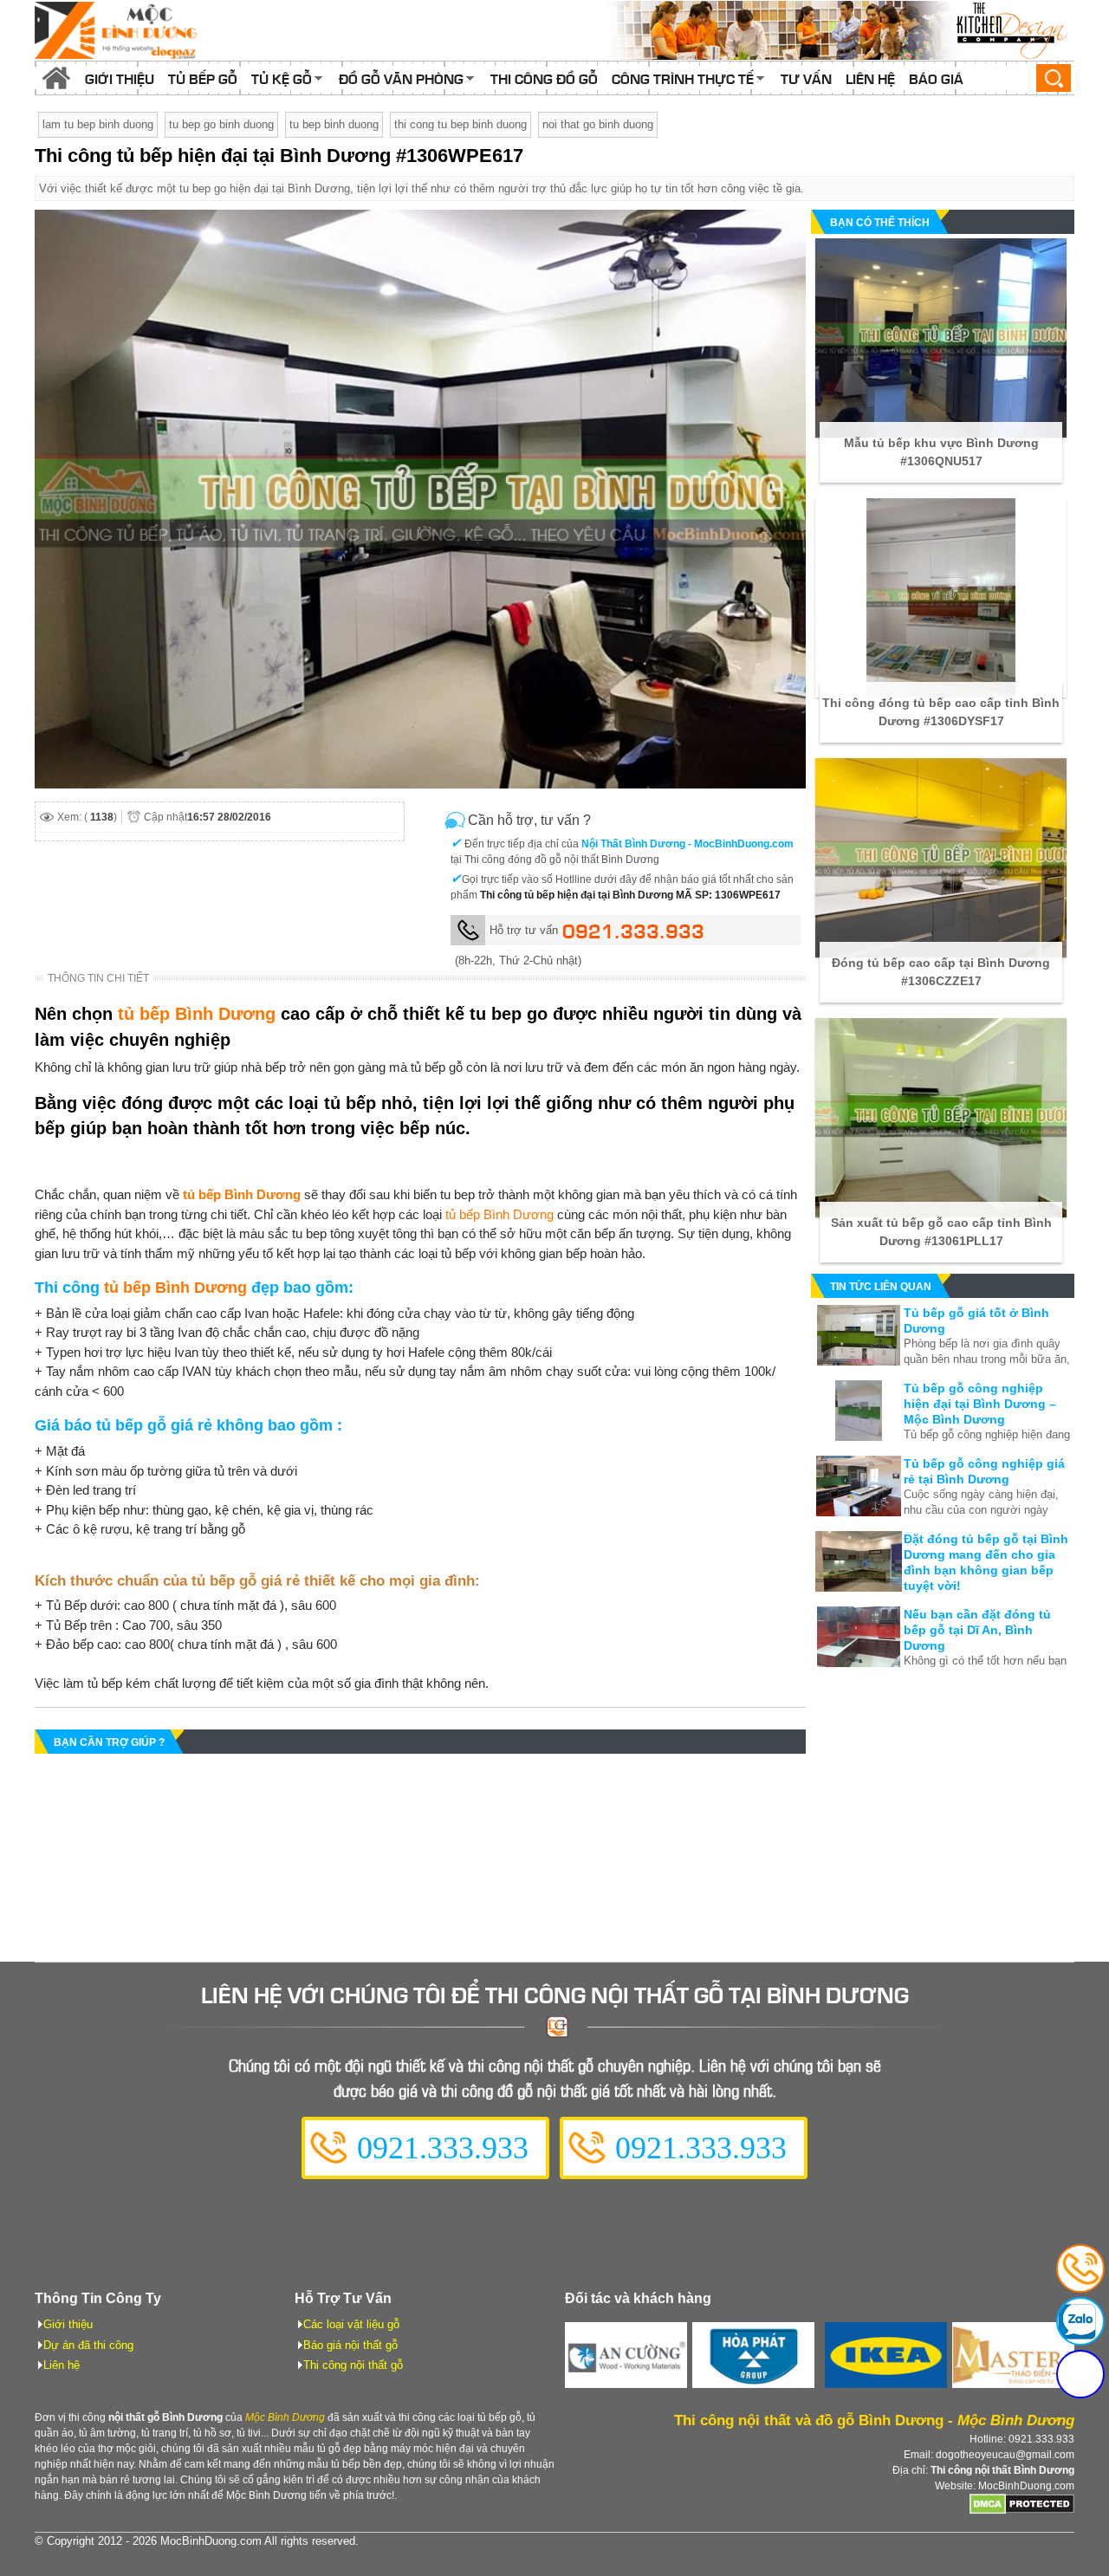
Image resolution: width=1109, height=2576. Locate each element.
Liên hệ (870, 78)
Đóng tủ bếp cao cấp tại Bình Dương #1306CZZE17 (941, 972)
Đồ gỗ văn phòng (401, 78)
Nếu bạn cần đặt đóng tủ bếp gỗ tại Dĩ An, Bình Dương (977, 1630)
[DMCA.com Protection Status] (1022, 2511)
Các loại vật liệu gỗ (351, 2324)
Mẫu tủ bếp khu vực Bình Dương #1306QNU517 (941, 452)
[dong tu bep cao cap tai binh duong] (941, 858)
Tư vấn (806, 78)
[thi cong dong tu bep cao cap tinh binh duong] (941, 598)
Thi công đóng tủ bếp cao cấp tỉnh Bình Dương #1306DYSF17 (941, 712)
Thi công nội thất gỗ (353, 2365)
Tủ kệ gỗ (282, 78)
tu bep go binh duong (221, 124)
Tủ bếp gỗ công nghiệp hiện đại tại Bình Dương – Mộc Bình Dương (980, 1404)
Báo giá (936, 78)
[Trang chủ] (56, 78)
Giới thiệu (120, 78)
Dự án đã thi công (88, 2345)
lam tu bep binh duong (98, 124)
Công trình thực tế (683, 78)
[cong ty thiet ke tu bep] (840, 30)
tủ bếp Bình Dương (197, 1014)
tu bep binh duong (334, 124)
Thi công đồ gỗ (544, 78)
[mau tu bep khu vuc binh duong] (941, 338)
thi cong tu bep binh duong (460, 124)
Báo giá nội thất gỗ (350, 2345)
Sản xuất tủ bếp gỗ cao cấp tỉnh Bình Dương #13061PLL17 (941, 1232)
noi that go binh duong (598, 124)
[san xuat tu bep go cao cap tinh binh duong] (941, 1118)
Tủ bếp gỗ (203, 78)
